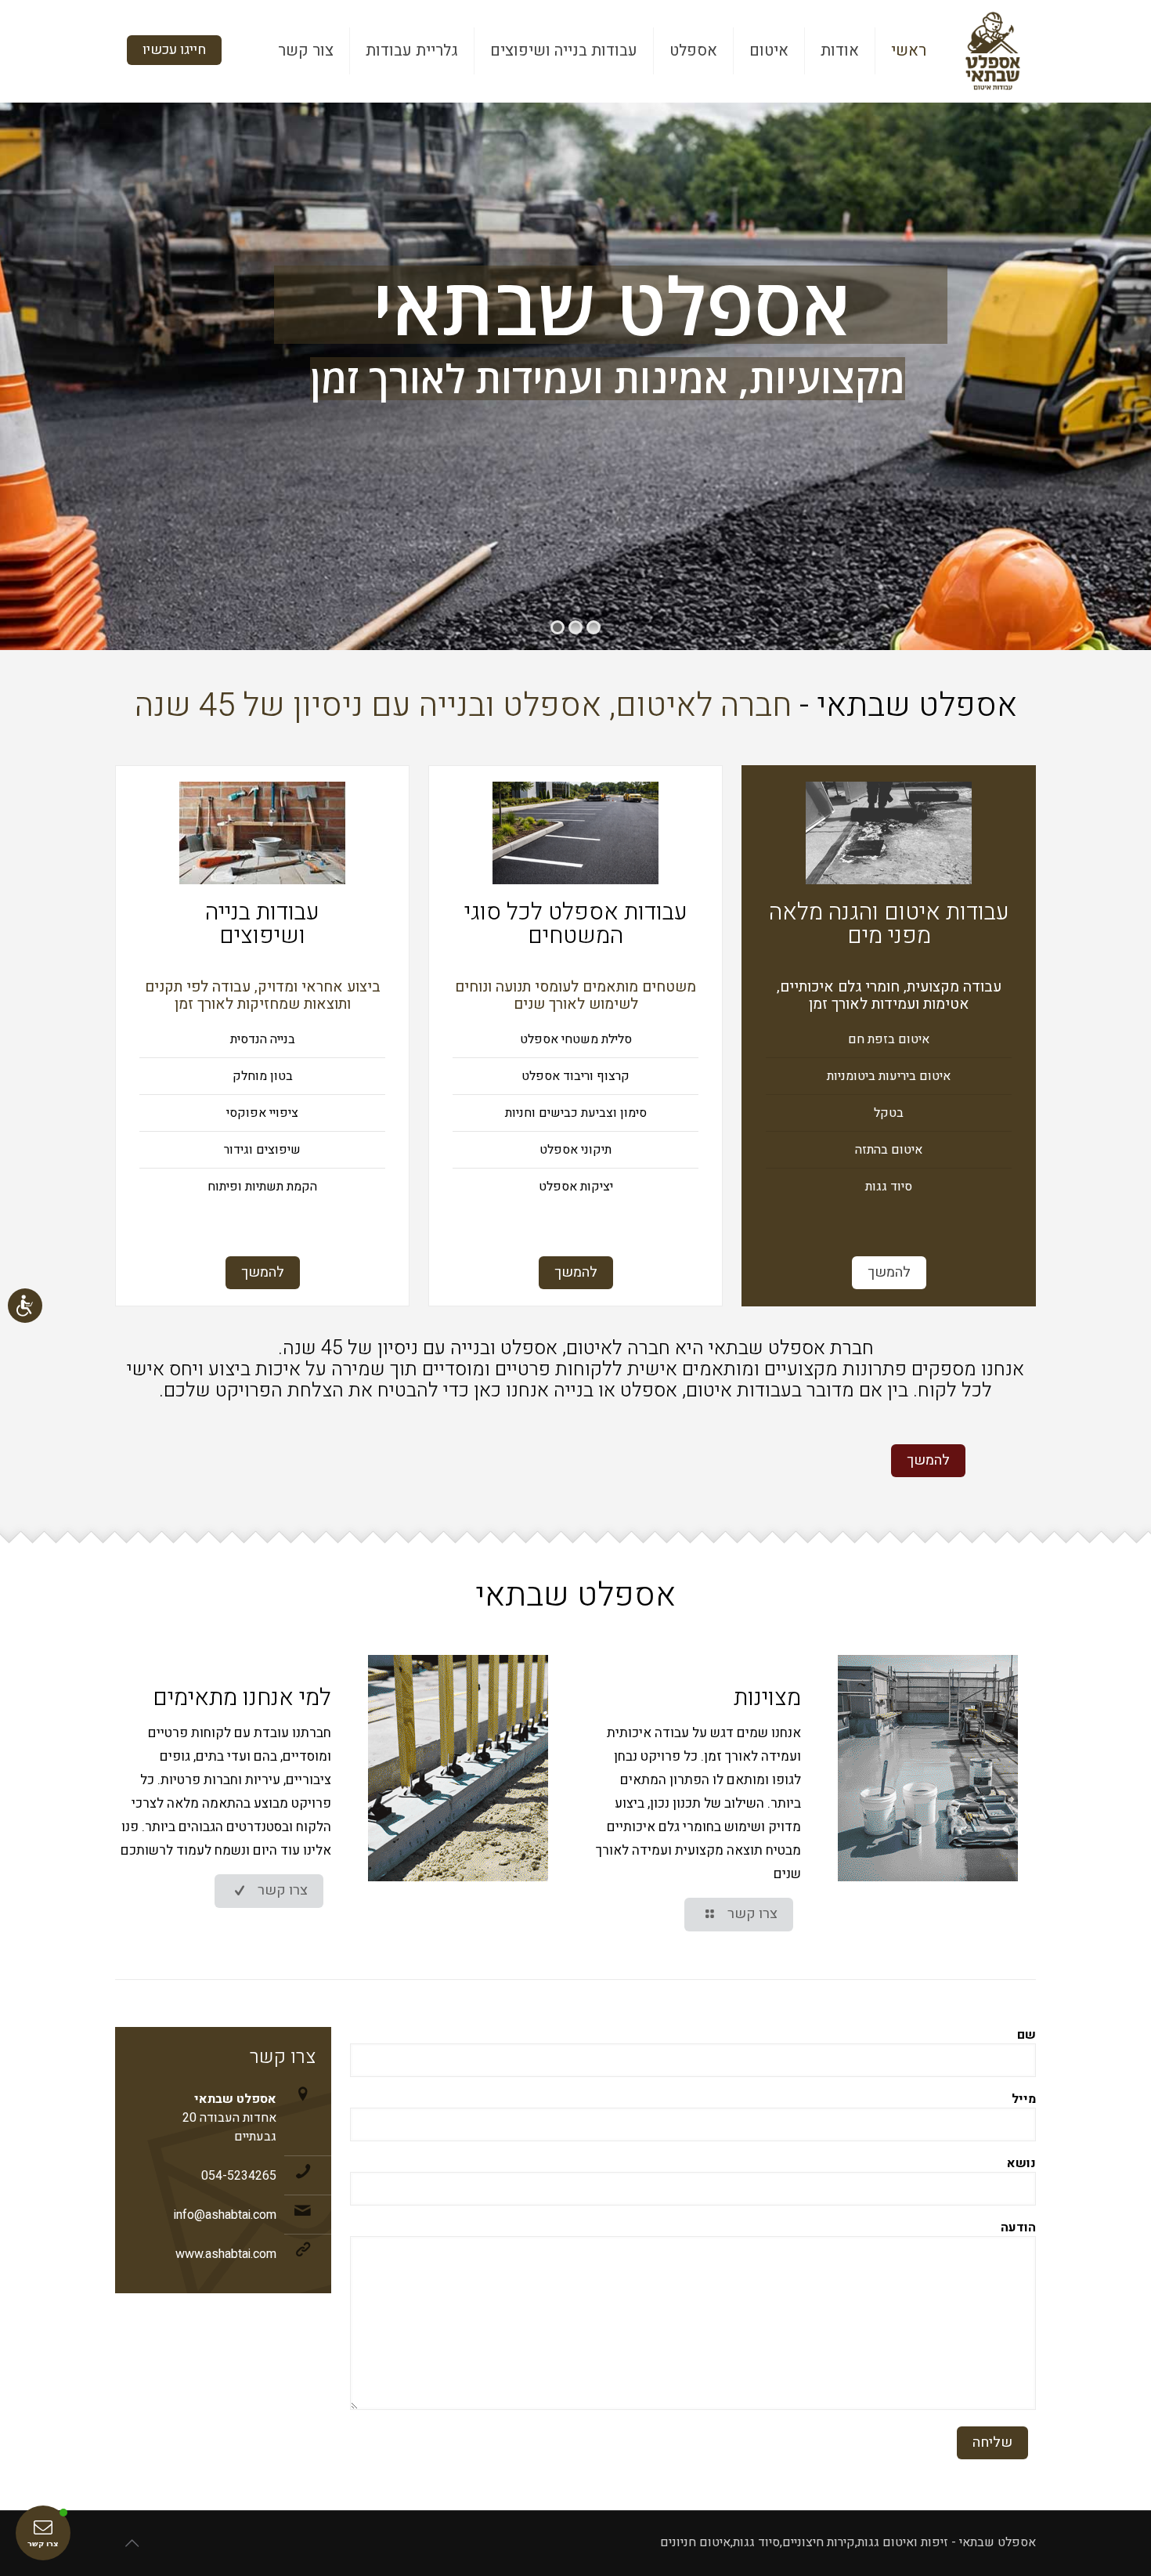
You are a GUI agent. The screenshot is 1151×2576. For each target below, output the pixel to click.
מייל (1024, 2100)
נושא (1021, 2164)
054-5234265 (239, 2176)
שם (1027, 2036)
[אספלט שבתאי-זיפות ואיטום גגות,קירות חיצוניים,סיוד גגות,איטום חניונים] (993, 51)
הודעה (1018, 2228)
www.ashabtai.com (226, 2254)
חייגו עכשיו (174, 50)
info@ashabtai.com (225, 2215)
